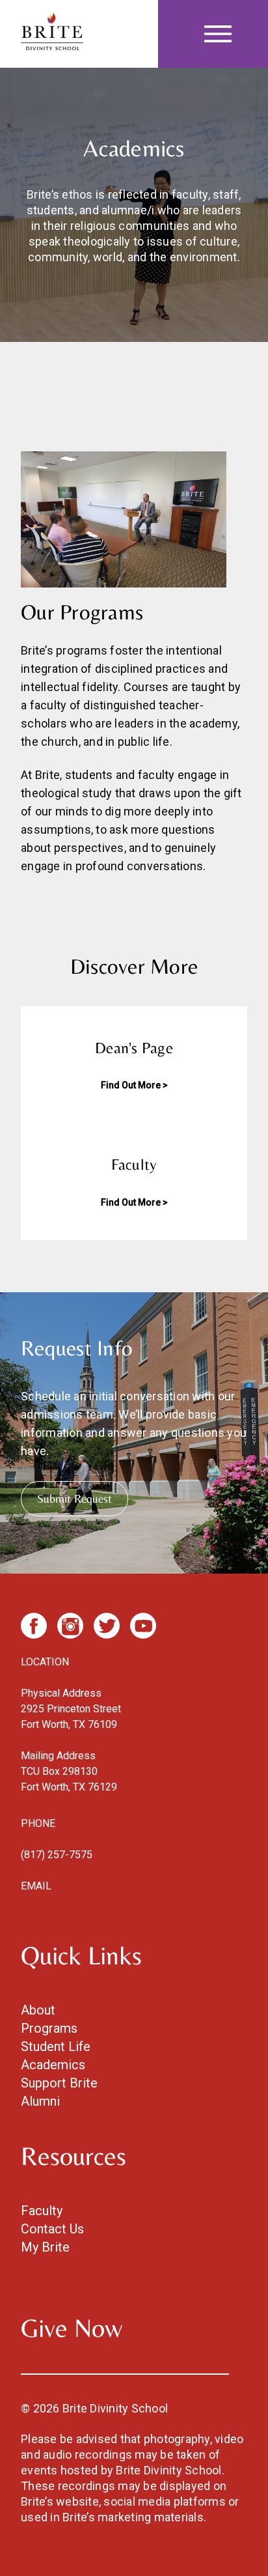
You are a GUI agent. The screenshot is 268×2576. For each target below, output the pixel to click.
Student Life (56, 2046)
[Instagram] (70, 1626)
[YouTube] (143, 1626)
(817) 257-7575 (57, 1855)
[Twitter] (107, 1626)
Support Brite (59, 2083)
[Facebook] (34, 1626)
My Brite (45, 2247)
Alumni (40, 2101)
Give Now (72, 2328)
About (38, 2010)
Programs (49, 2028)
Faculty (42, 2211)
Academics (53, 2065)
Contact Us (52, 2229)
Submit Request (74, 1498)
